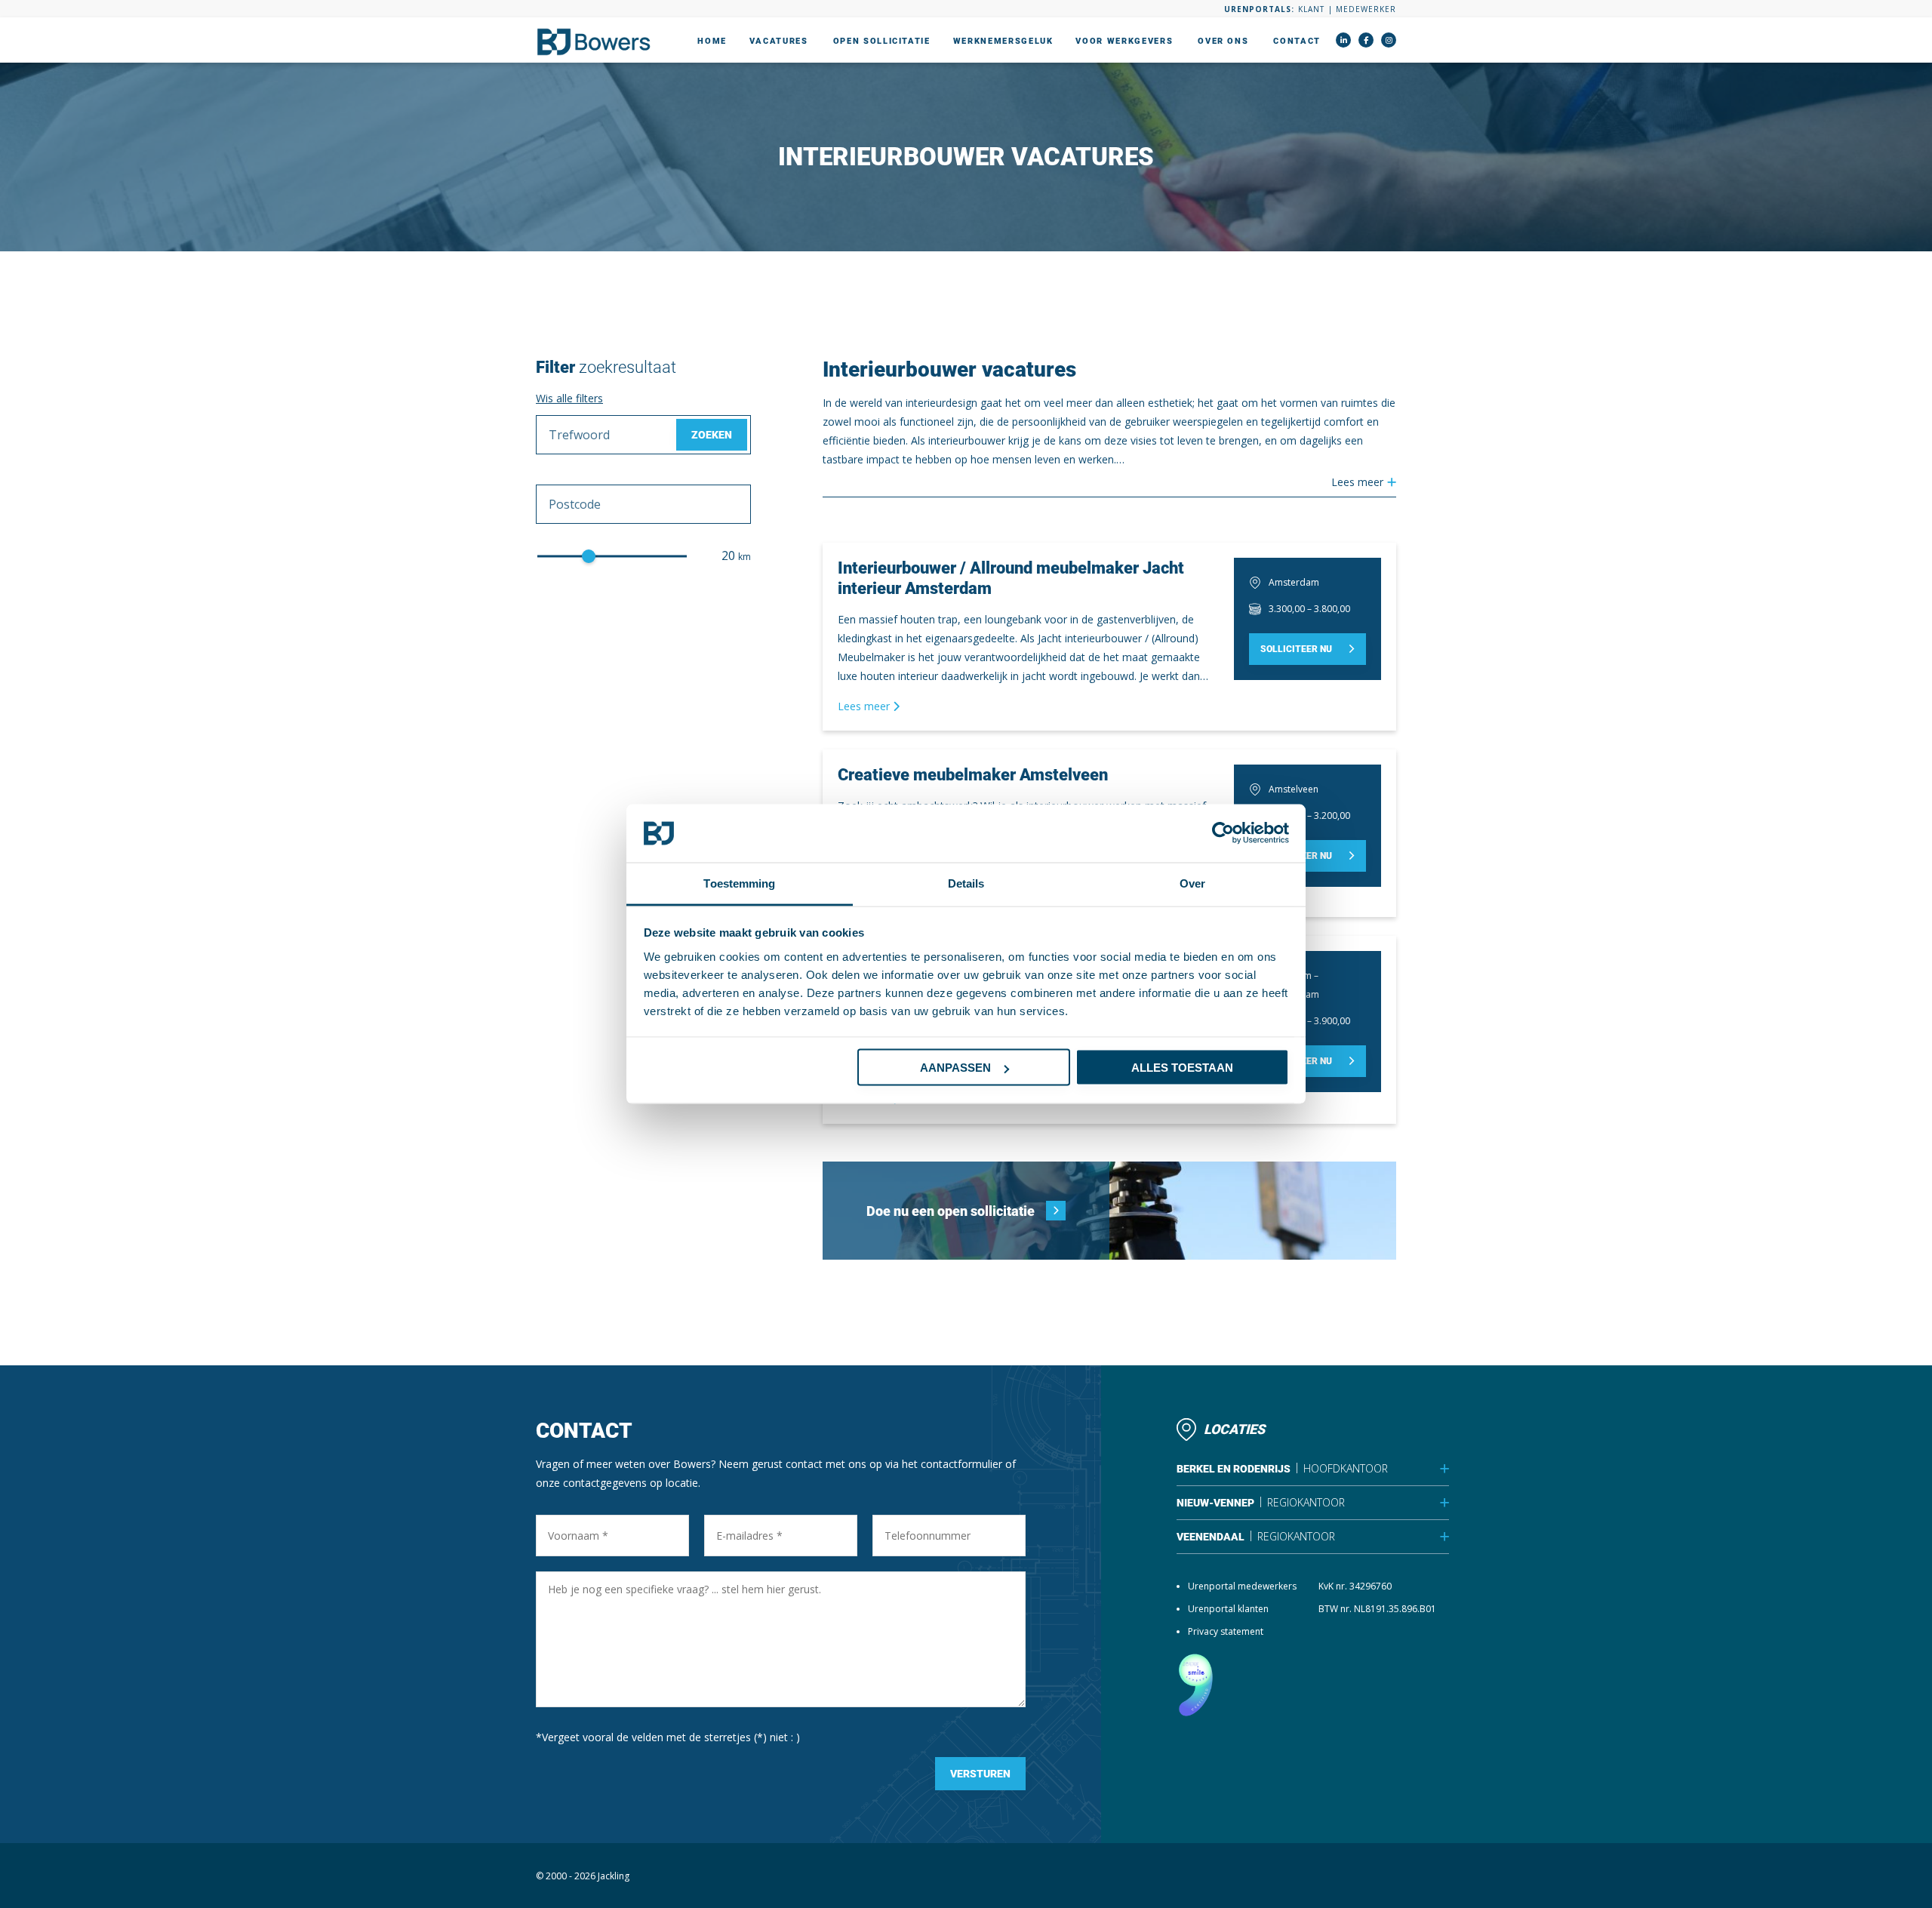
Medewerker (1366, 9)
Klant (1311, 9)
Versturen (980, 1774)
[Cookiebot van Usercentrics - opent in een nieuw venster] (1223, 833)
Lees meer (865, 706)
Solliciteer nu (1296, 649)
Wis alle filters (569, 398)
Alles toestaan (1182, 1068)
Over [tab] (1192, 883)
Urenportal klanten (1228, 1609)
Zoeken (712, 435)
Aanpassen (955, 1068)
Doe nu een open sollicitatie (951, 1211)
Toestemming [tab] (739, 883)
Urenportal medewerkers (1242, 1586)
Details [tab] (966, 883)
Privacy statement (1226, 1631)
